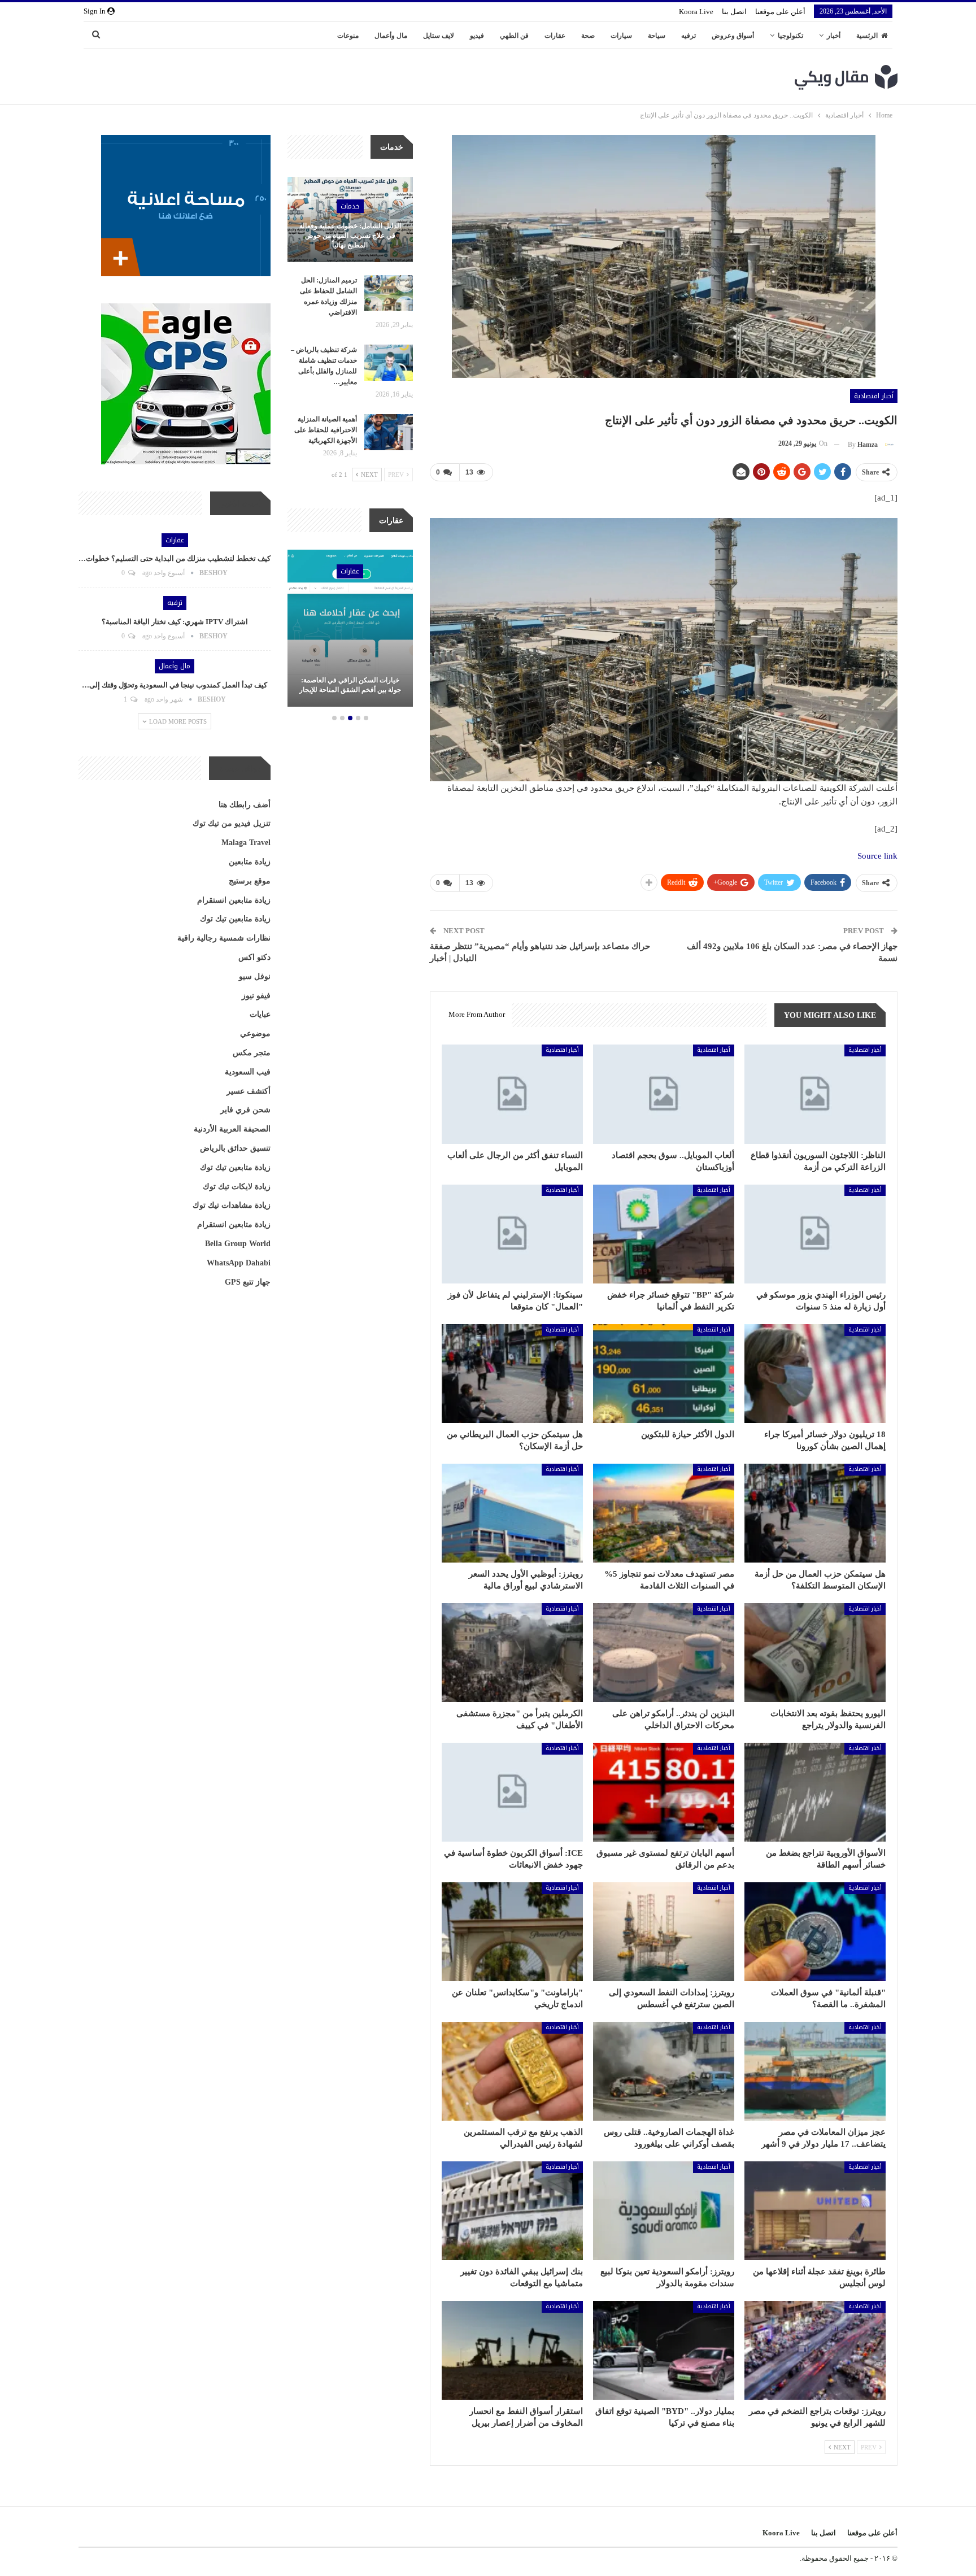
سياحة (657, 36)
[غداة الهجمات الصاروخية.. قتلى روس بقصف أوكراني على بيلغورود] (664, 2071)
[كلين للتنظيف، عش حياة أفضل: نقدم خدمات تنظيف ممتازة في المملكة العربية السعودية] (350, 628)
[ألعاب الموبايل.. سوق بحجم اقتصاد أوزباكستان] (664, 1094)
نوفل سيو (255, 976)
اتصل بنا (734, 12)
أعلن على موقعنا (780, 12)
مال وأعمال (391, 36)
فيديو (477, 36)
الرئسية (867, 36)
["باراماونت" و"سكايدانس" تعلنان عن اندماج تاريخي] (512, 1932)
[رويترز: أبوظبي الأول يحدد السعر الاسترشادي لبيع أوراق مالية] (512, 1513)
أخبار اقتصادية (874, 396)
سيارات (621, 36)
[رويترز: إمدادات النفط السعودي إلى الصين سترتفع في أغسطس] (664, 1932)
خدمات (350, 206)
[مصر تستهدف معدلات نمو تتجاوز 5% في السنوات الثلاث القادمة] (664, 1513)
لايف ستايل (439, 36)
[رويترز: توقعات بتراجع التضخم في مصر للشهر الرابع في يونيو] (815, 2350)
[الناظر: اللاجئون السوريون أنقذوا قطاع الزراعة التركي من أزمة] (815, 1094)
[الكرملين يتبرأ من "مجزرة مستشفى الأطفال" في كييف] (512, 1653)
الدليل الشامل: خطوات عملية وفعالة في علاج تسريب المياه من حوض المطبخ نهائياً (350, 236)
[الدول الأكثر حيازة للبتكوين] (664, 1374)
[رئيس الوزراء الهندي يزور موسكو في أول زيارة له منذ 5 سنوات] (815, 1234)
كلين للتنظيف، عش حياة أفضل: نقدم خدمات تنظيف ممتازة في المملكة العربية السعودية (350, 680)
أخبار (834, 36)
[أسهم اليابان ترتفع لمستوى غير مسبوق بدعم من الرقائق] (664, 1792)
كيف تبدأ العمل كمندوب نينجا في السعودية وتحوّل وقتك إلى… (175, 685)
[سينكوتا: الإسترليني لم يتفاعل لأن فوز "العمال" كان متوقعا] (512, 1234)
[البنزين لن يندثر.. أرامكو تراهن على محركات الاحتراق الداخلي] (664, 1653)
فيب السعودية (248, 1072)
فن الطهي (514, 36)
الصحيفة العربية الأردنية (232, 1129)
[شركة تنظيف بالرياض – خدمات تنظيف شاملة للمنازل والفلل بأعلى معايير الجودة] (389, 363)
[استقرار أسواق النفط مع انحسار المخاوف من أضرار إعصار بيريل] (512, 2350)
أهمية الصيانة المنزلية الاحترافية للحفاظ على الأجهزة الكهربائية (326, 430)
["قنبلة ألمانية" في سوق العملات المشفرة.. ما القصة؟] (815, 1932)
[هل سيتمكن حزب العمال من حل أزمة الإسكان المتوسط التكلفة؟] (815, 1513)
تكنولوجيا (790, 36)
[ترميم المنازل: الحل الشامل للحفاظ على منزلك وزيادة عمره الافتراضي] (389, 293)
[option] (350, 630)
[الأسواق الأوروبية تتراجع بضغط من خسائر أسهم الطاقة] (815, 1792)
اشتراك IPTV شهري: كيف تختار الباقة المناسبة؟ (175, 622)
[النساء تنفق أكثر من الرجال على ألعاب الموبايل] (512, 1094)
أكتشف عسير (249, 1091)
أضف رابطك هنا (245, 805)
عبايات (260, 1014)
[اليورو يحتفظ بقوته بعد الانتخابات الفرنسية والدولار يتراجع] (815, 1653)
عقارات (555, 36)
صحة (588, 36)
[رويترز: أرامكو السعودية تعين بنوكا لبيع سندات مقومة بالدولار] (664, 2211)
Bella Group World (238, 1244)
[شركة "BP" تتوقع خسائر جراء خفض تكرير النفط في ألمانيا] (664, 1234)
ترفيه (689, 36)
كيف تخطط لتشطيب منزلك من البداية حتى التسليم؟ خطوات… (175, 558)
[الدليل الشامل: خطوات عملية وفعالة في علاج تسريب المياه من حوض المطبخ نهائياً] (350, 219)
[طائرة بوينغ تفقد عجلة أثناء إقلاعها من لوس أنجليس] (815, 2211)
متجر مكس (252, 1053)
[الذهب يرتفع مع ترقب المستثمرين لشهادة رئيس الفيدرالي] (512, 2071)
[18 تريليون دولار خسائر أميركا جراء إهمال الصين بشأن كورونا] (815, 1374)
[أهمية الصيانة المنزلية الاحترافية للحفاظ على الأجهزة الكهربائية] (389, 432)
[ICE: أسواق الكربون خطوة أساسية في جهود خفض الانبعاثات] (512, 1792)
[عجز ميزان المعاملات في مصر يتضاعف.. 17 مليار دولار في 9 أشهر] (815, 2071)
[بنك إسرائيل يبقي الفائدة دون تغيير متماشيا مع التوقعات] (512, 2211)
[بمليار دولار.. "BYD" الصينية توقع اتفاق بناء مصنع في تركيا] (664, 2350)
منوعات (348, 36)
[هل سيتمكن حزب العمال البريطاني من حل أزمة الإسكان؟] (512, 1374)
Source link (877, 856)
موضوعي (255, 1034)
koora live (696, 12)
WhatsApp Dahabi (239, 1263)
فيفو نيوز (256, 996)
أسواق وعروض (733, 36)
